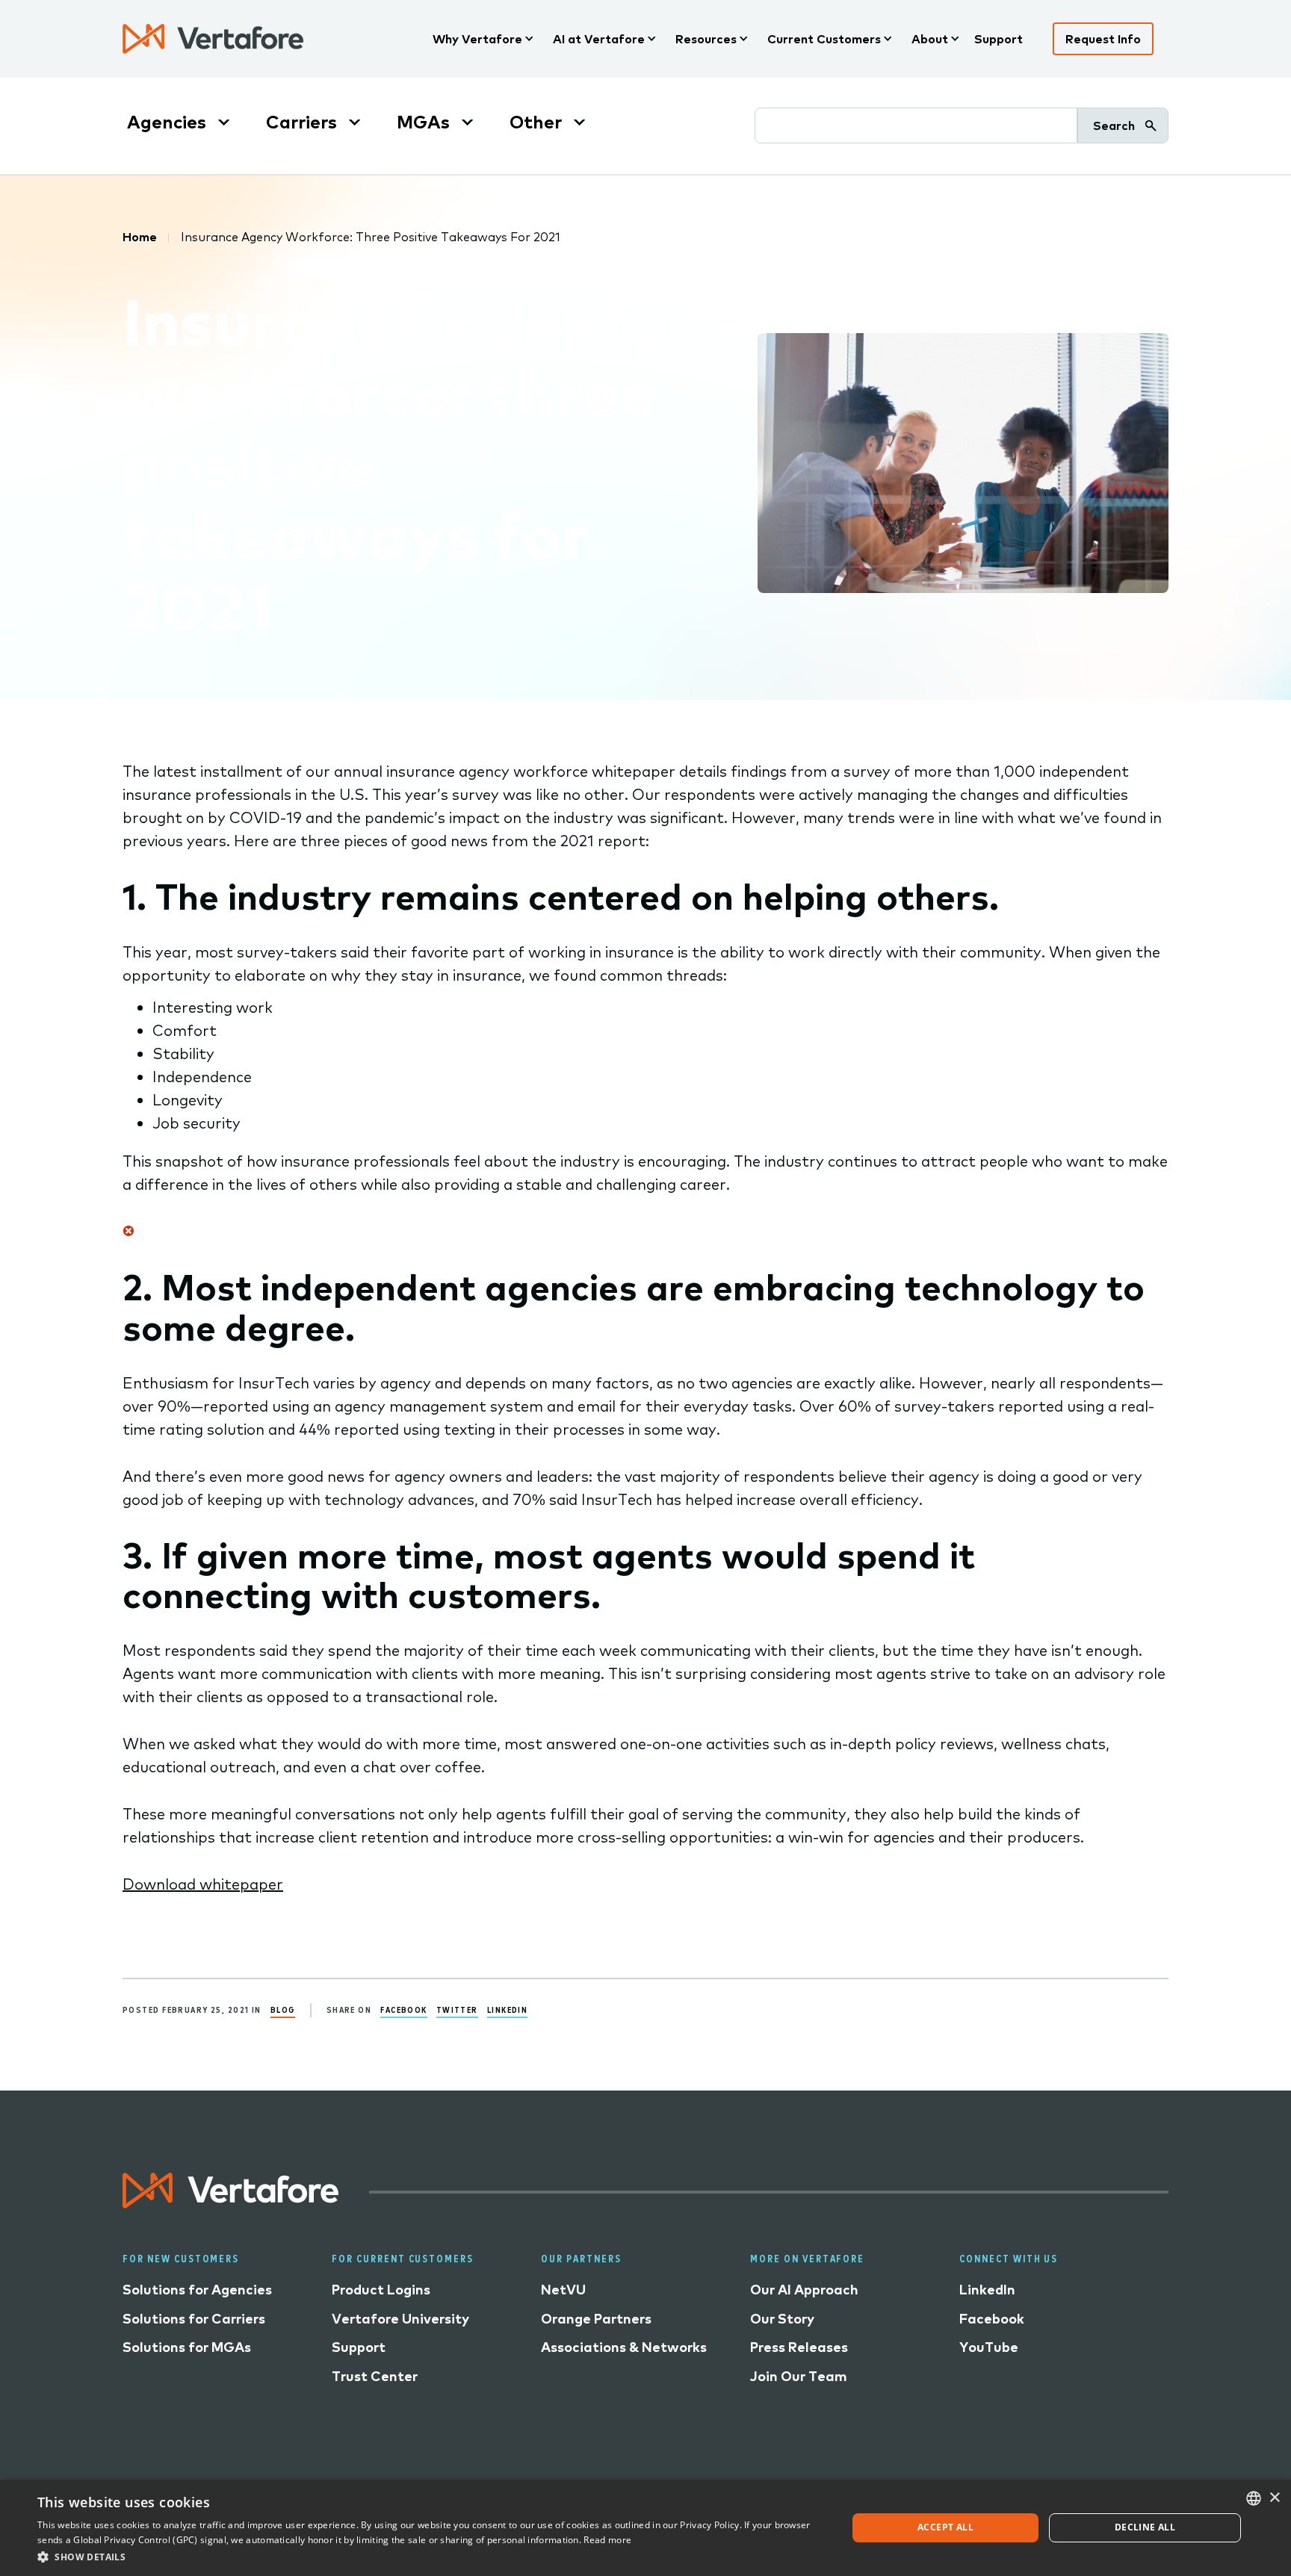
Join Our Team (799, 2376)
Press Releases (799, 2347)
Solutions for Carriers (194, 2319)
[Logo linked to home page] (231, 2203)
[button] (430, 2556)
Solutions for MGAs (187, 2347)
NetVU (563, 2290)
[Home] (213, 39)
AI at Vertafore (599, 39)
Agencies (167, 122)
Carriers (301, 122)
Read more (607, 2540)
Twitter (457, 2009)
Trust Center (375, 2376)
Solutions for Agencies (197, 2290)
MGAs (423, 122)
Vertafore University (400, 2319)
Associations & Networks (624, 2347)
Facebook (404, 2009)
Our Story (782, 2319)
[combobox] (1254, 2498)
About (930, 39)
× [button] (1274, 2498)
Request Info (1103, 39)
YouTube (989, 2347)
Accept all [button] (945, 2527)
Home (140, 237)
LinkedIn (508, 2009)
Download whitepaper (203, 1884)
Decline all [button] (1145, 2527)
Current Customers (824, 39)
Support (999, 39)
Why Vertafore (477, 39)
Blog (283, 2009)
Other (536, 122)
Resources (706, 39)
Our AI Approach (804, 2290)
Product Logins (381, 2290)
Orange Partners (596, 2319)
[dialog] (645, 2528)
